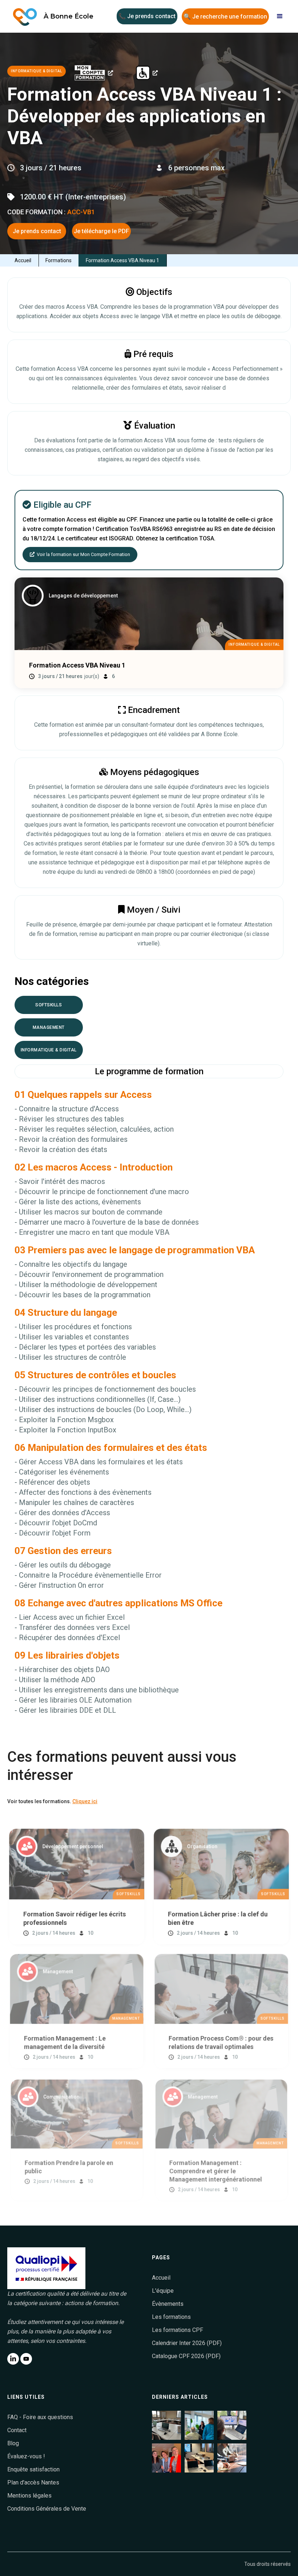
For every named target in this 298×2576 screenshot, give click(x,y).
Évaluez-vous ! (26, 2456)
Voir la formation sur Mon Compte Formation (80, 554)
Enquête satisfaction (33, 2469)
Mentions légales (29, 2496)
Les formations (171, 2317)
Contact (17, 2430)
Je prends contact (37, 231)
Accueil (23, 260)
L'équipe (163, 2291)
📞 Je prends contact (147, 16)
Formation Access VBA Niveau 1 (122, 260)
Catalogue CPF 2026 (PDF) (186, 2356)
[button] (280, 16)
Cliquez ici (85, 1801)
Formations (59, 260)
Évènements (168, 2304)
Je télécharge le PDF (101, 231)
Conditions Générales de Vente (47, 2509)
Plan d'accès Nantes (33, 2482)
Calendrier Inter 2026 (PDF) (187, 2343)
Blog (13, 2443)
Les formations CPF (178, 2330)
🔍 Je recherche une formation (225, 17)
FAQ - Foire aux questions (40, 2417)
